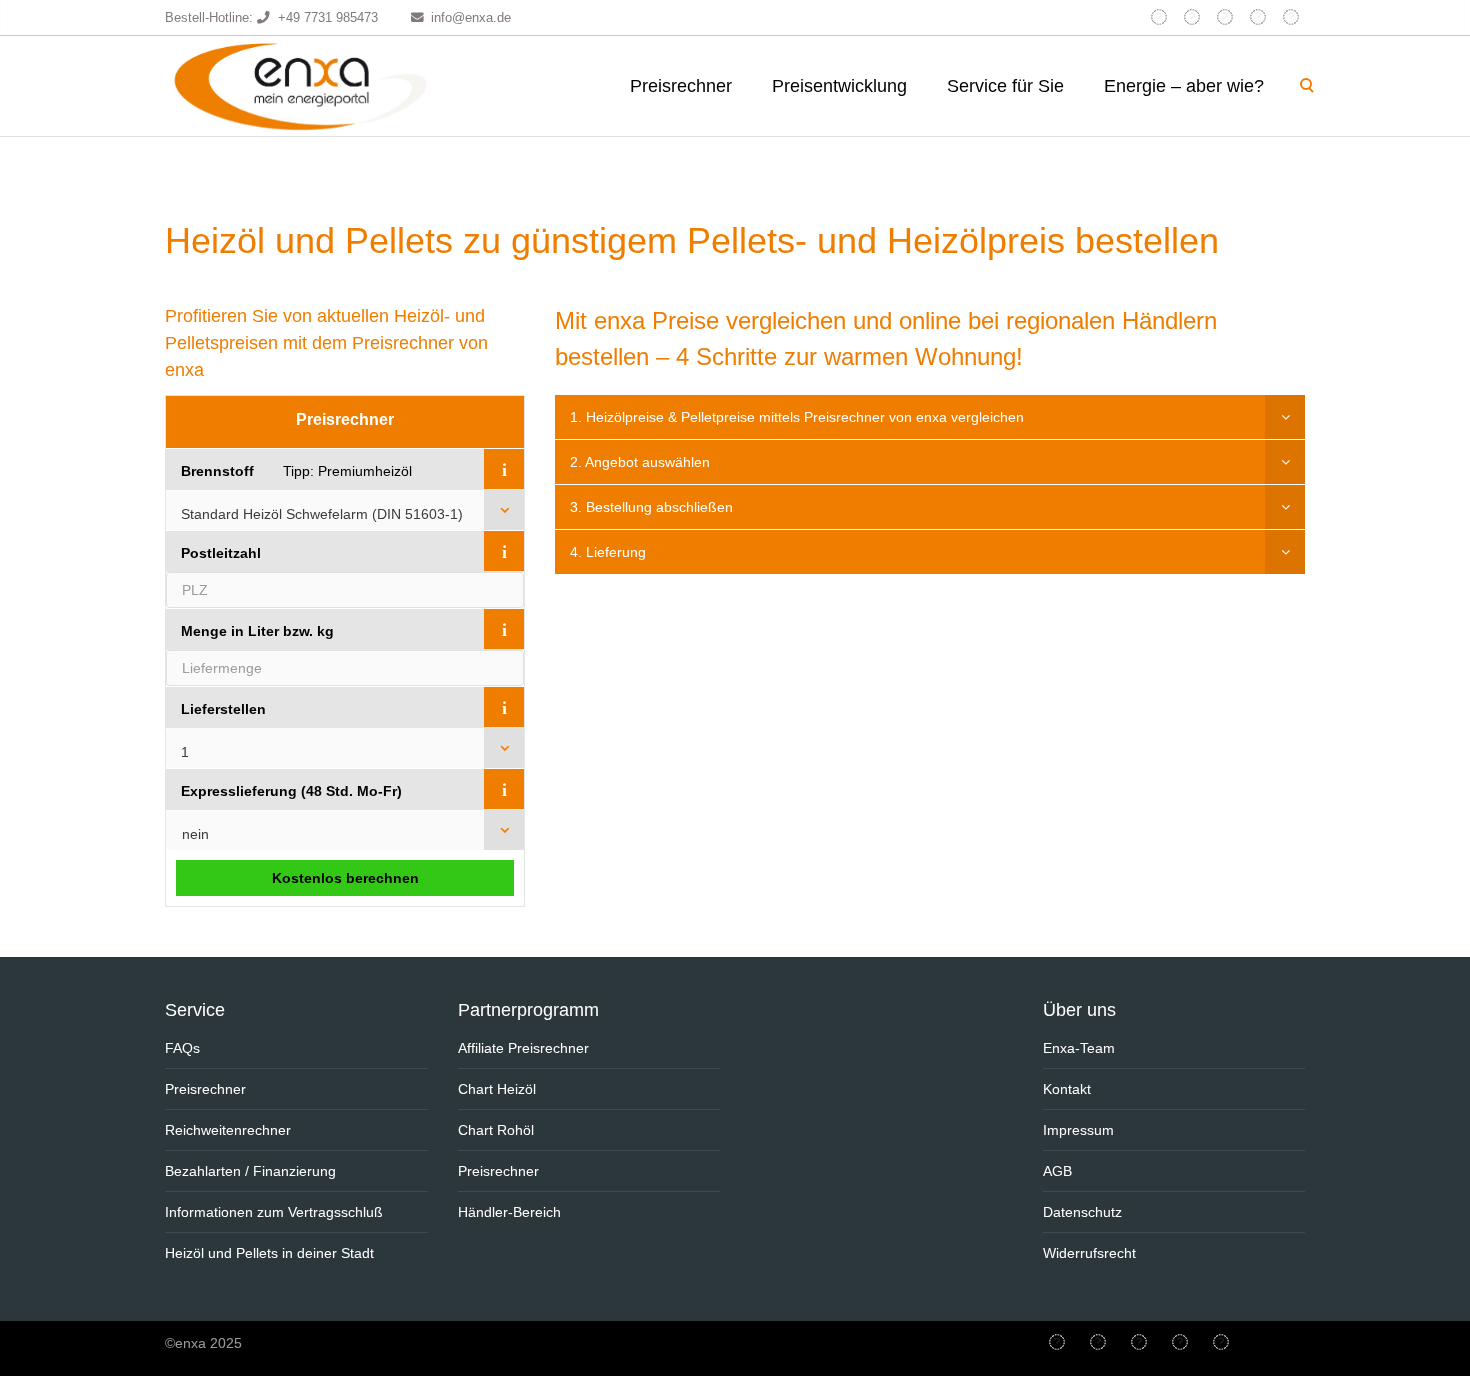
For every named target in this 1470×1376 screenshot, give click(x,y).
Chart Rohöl (496, 1130)
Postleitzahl (221, 553)
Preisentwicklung (839, 86)
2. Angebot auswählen (640, 462)
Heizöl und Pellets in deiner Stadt (269, 1253)
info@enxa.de (471, 18)
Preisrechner (681, 86)
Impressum (1078, 1130)
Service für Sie (1005, 86)
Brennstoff (217, 471)
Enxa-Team (1079, 1048)
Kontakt (1067, 1089)
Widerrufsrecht (1089, 1253)
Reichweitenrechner (228, 1130)
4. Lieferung (608, 552)
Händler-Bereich (509, 1212)
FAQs (182, 1048)
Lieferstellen (223, 709)
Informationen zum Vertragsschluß (274, 1212)
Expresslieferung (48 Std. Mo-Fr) (291, 791)
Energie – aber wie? (1184, 86)
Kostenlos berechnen (345, 878)
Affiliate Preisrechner (523, 1048)
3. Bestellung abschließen (651, 507)
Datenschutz (1082, 1212)
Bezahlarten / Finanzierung (250, 1171)
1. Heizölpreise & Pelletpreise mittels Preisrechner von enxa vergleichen (797, 417)
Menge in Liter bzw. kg (257, 631)
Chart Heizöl (497, 1089)
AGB (1057, 1171)
